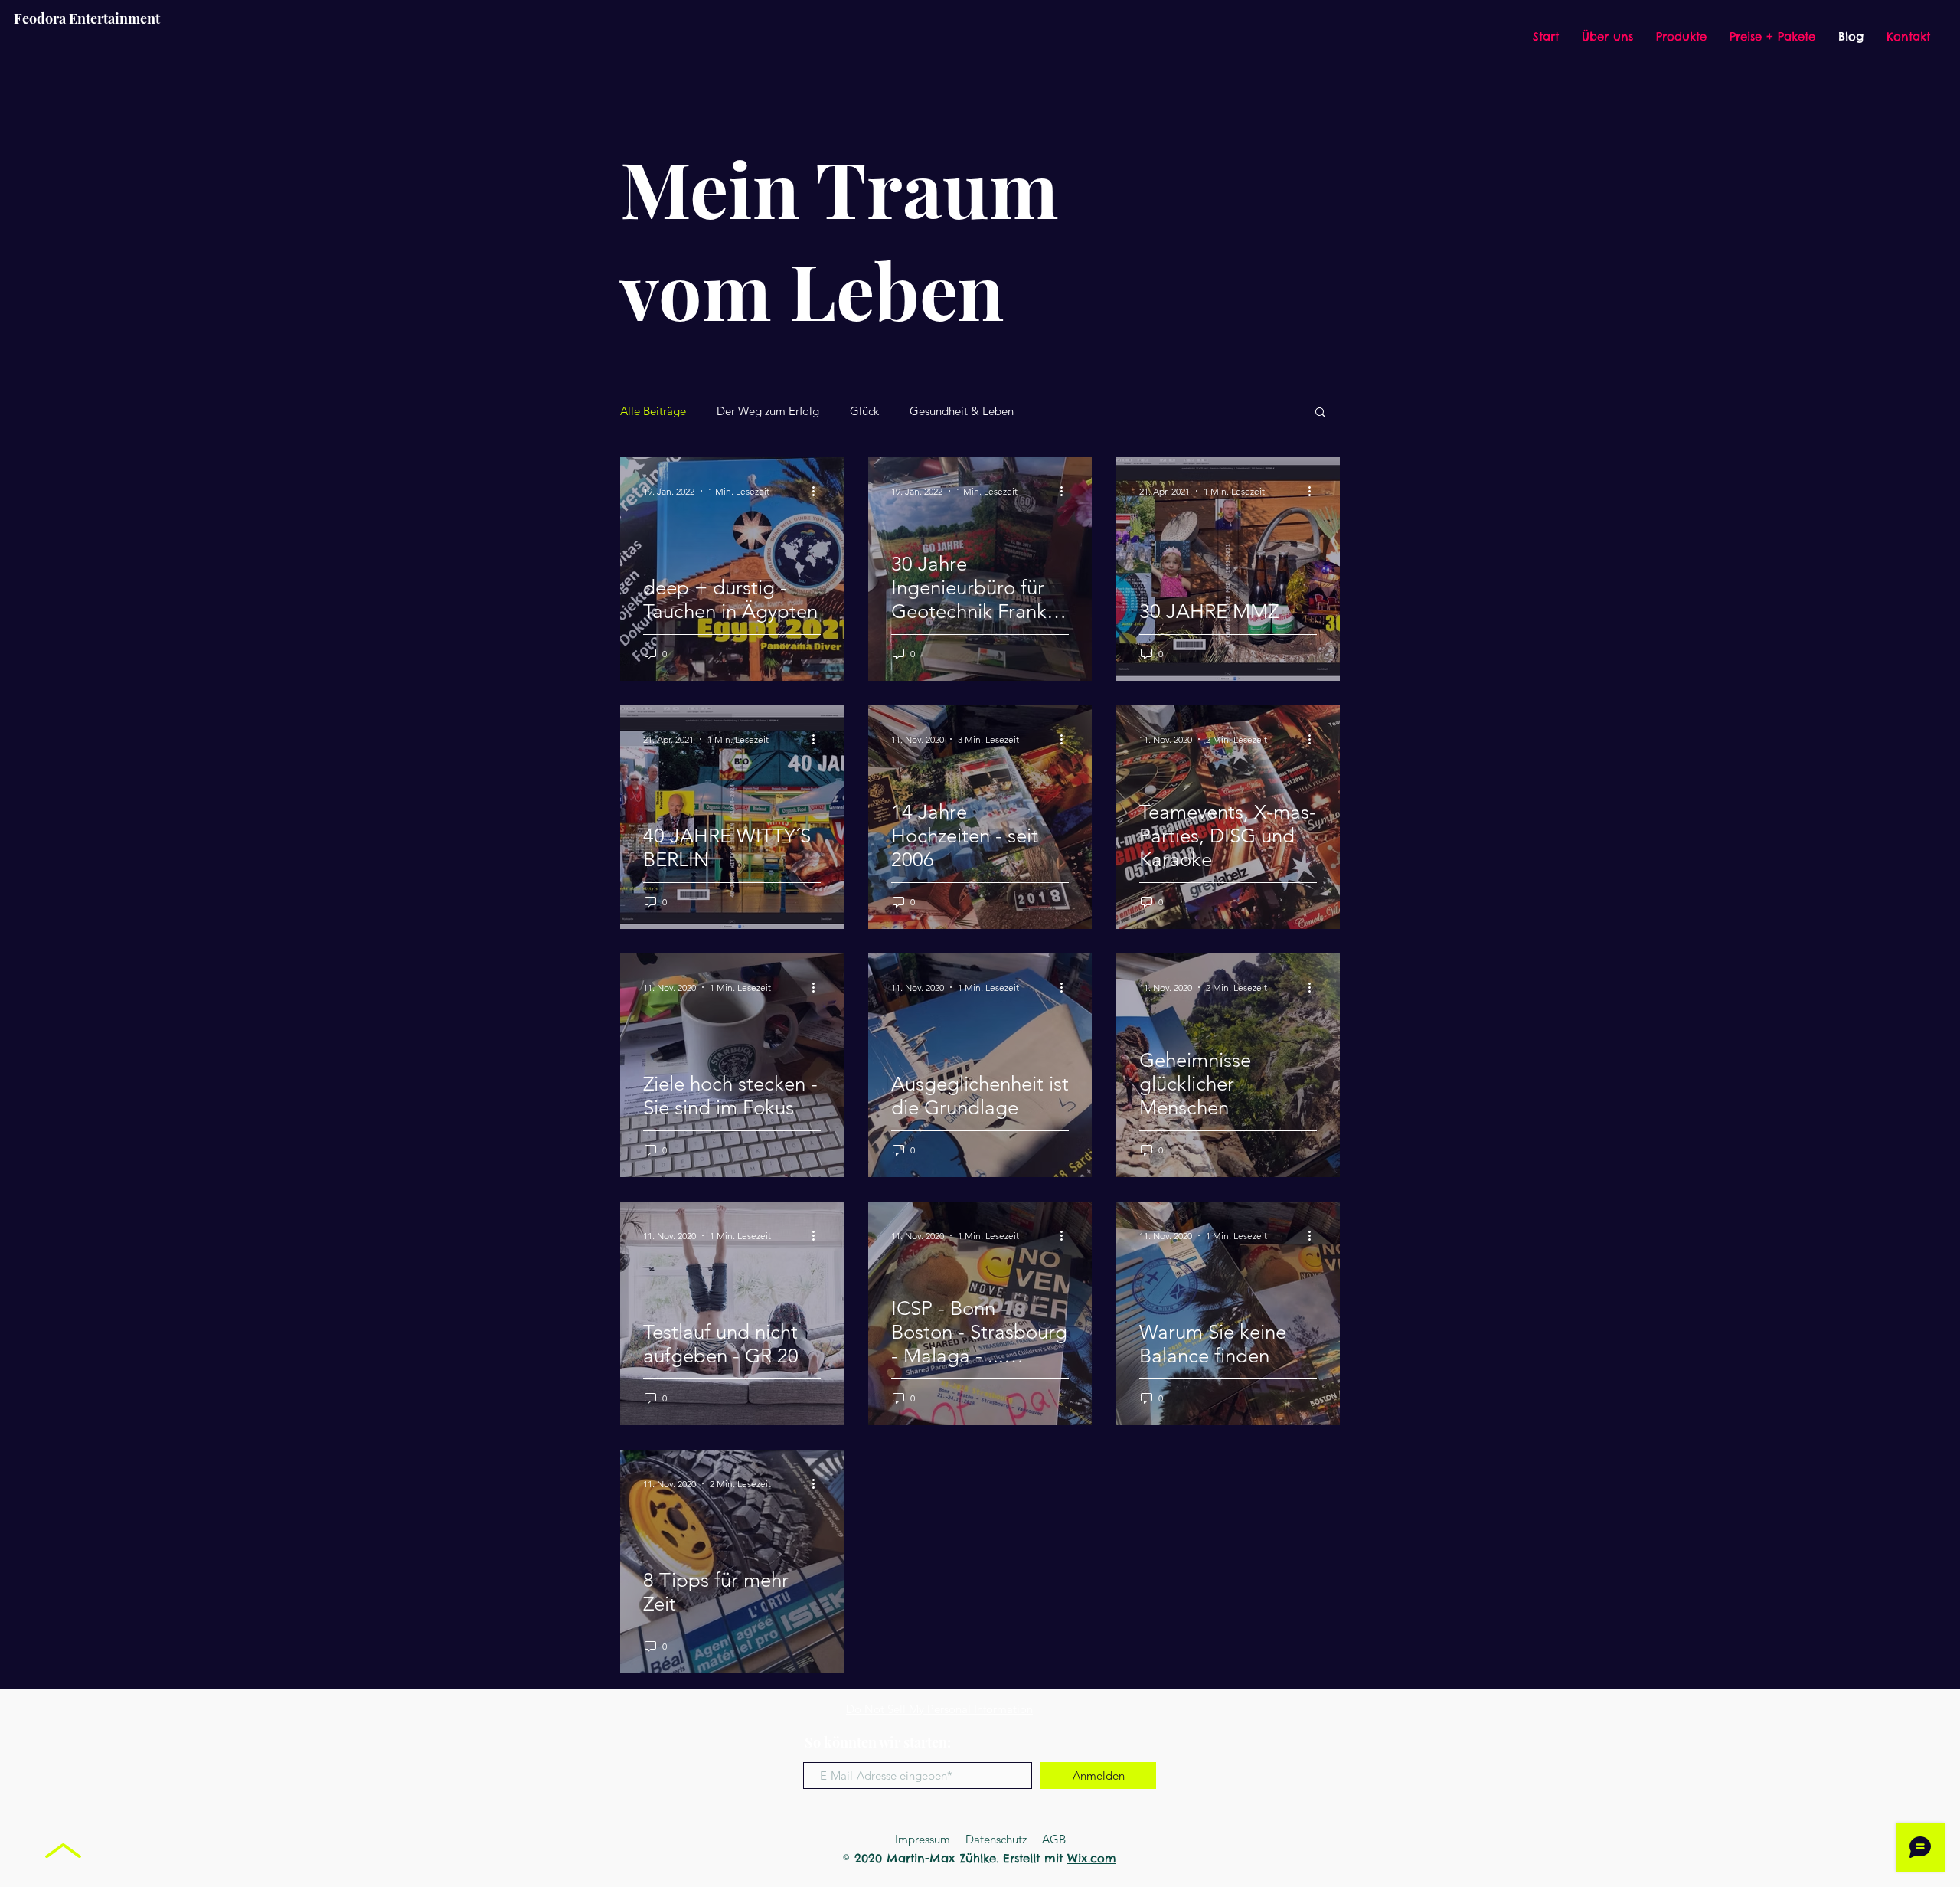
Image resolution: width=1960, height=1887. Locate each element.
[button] (1320, 413)
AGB (1054, 1839)
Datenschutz (996, 1839)
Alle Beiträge (653, 411)
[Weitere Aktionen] (818, 491)
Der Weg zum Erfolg (768, 411)
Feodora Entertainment (87, 18)
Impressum (923, 1839)
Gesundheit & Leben (962, 411)
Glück (864, 411)
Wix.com (1092, 1858)
